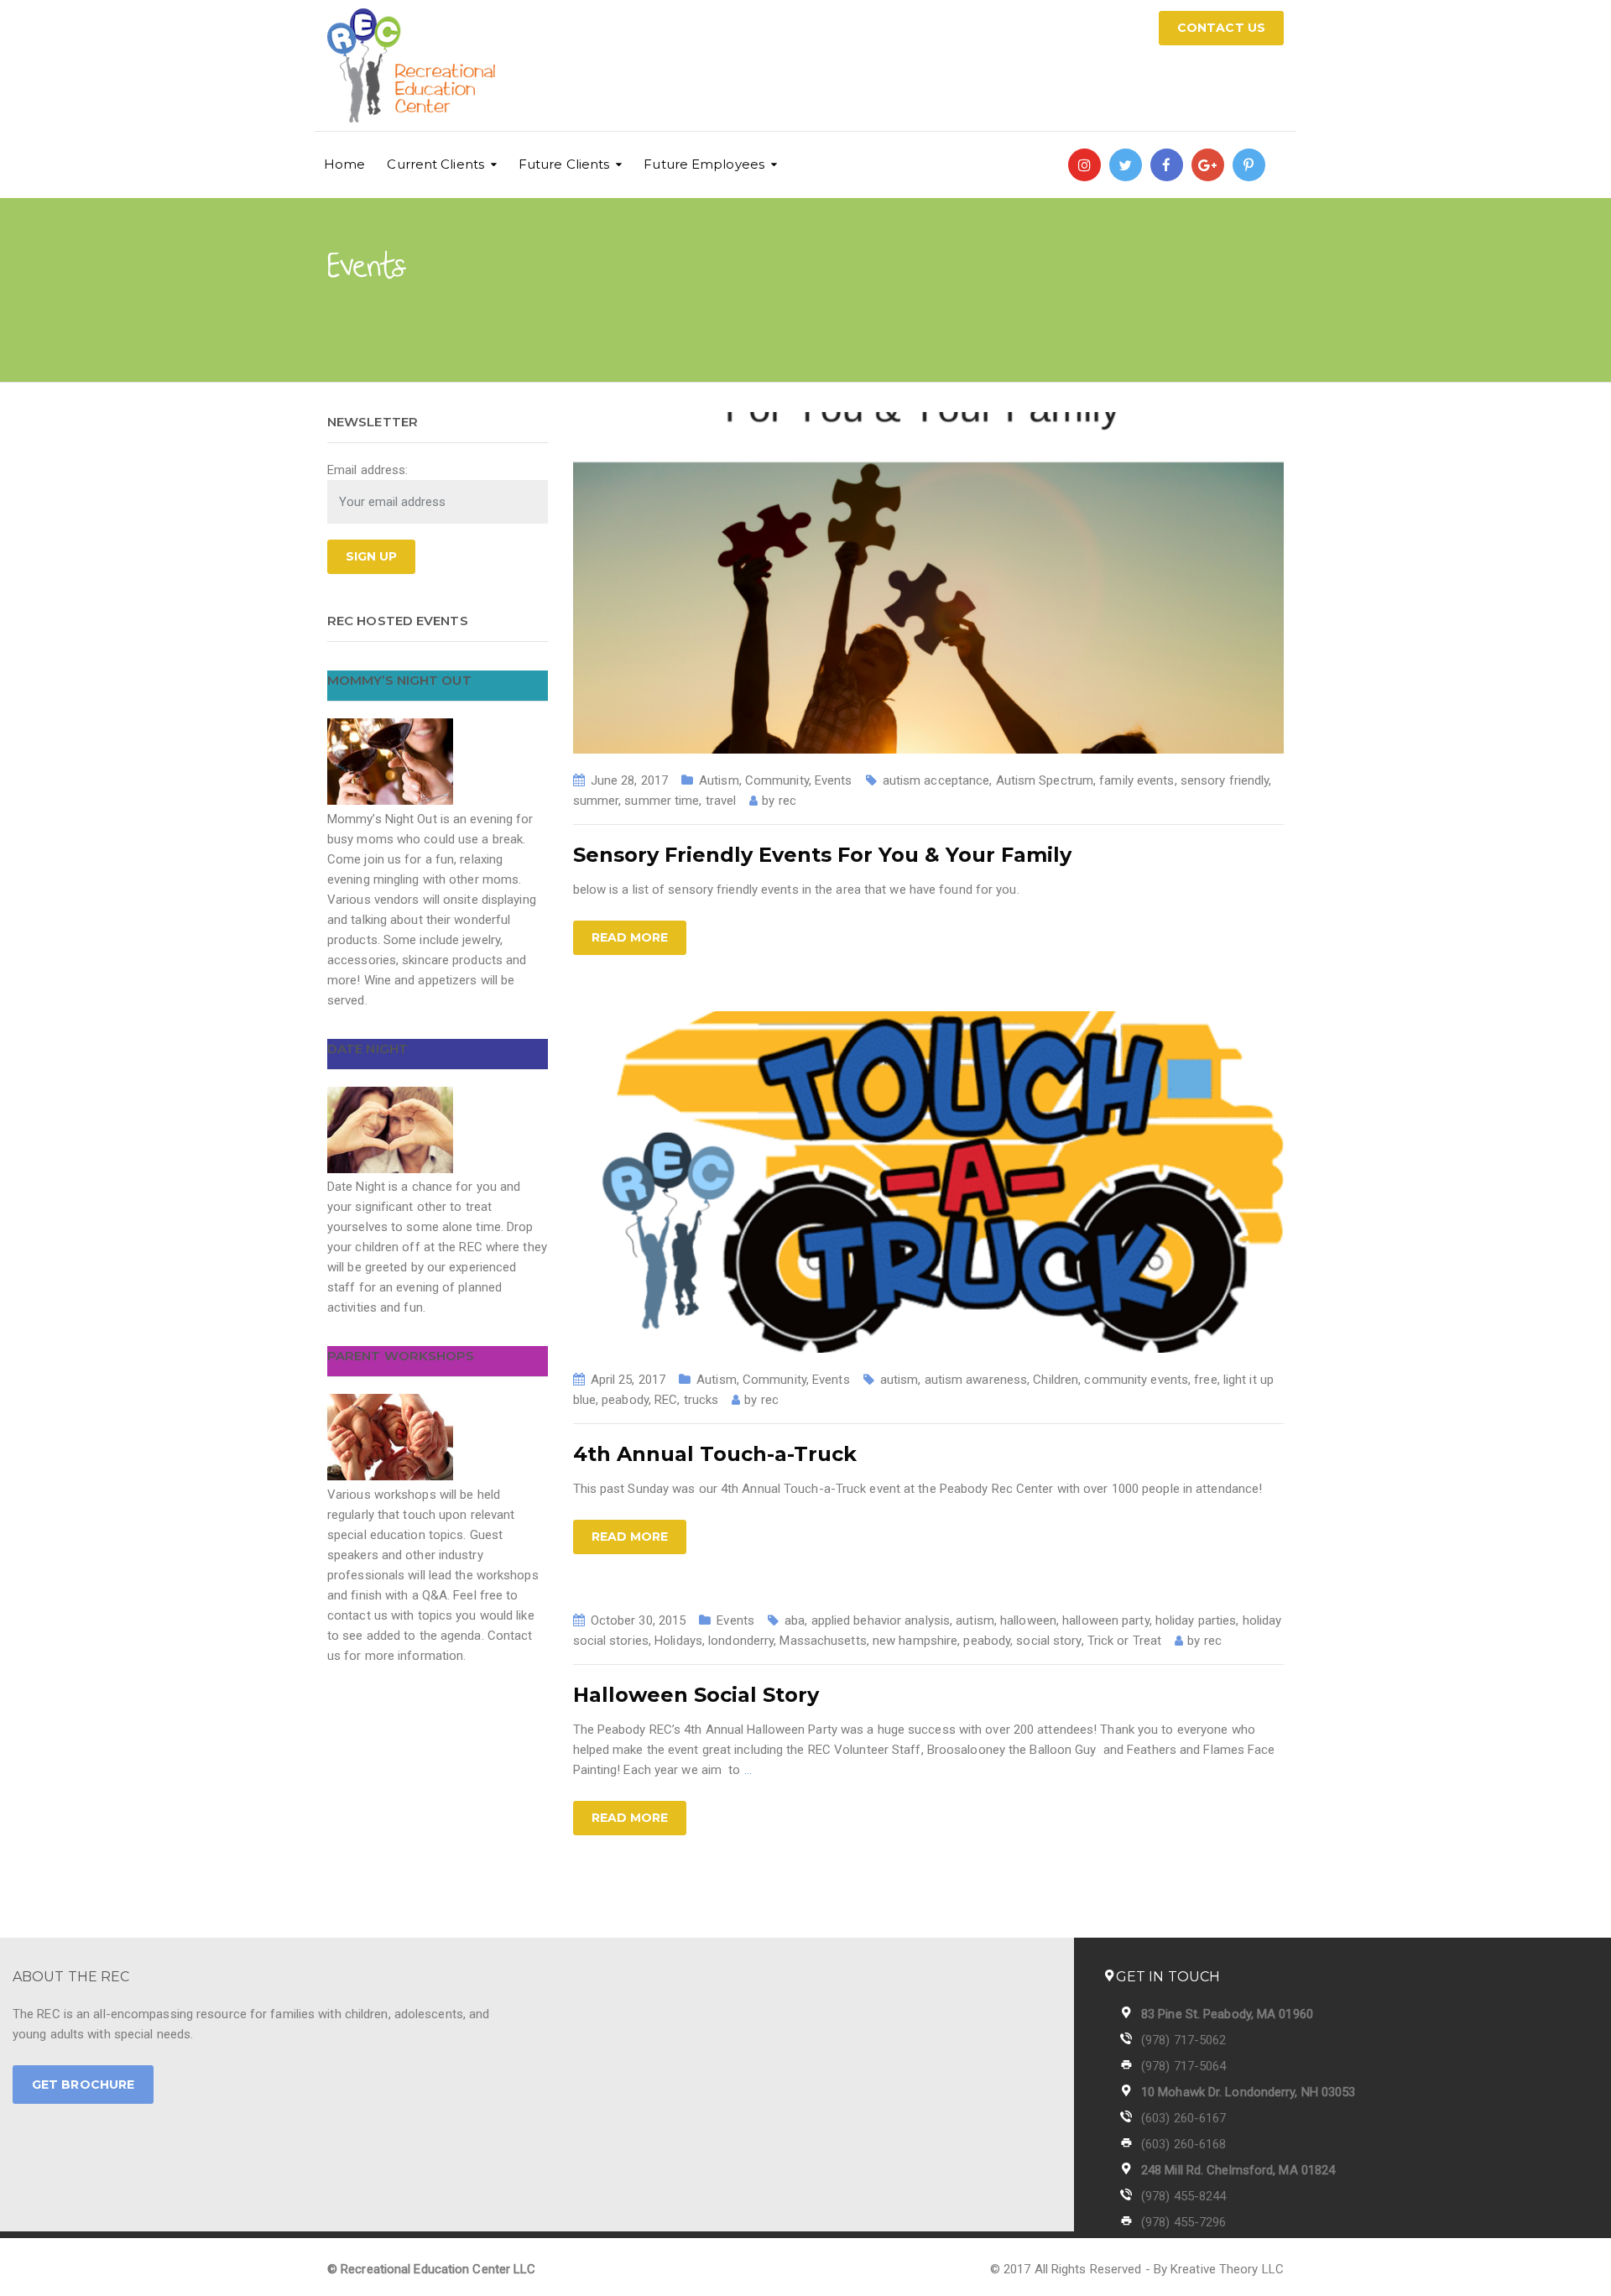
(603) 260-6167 (1183, 2118)
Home (344, 164)
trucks (701, 1400)
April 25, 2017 (628, 1380)
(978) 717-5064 (1183, 2066)
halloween (1028, 1620)
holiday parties (1196, 1620)
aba (795, 1620)
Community (777, 780)
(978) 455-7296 (1183, 2222)
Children (1056, 1380)
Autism (719, 780)
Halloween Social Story (696, 1695)
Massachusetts (823, 1641)
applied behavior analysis (881, 1620)
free (1205, 1380)
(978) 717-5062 (1183, 2040)
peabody (625, 1400)
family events (1137, 780)
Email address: (368, 470)
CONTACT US (1221, 28)
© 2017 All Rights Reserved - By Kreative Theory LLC (1137, 2269)
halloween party (1106, 1620)
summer (596, 801)
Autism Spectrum (1045, 780)
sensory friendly (1225, 780)
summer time (662, 801)
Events (834, 780)
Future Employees (704, 164)
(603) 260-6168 (1183, 2144)
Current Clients (435, 164)
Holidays (678, 1641)
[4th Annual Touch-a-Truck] (929, 1182)
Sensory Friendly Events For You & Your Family (822, 855)
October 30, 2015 (639, 1620)
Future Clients (564, 164)
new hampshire (915, 1641)
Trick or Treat (1124, 1641)
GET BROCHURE (83, 2085)
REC (666, 1400)
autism (899, 1380)
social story (1048, 1641)
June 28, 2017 (629, 780)
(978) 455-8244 (1183, 2196)
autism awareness (976, 1380)
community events (1136, 1380)
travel (721, 801)
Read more (630, 937)
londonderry (741, 1641)
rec (787, 801)
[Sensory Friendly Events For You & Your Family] (929, 582)
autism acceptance (936, 780)
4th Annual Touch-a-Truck (715, 1454)
